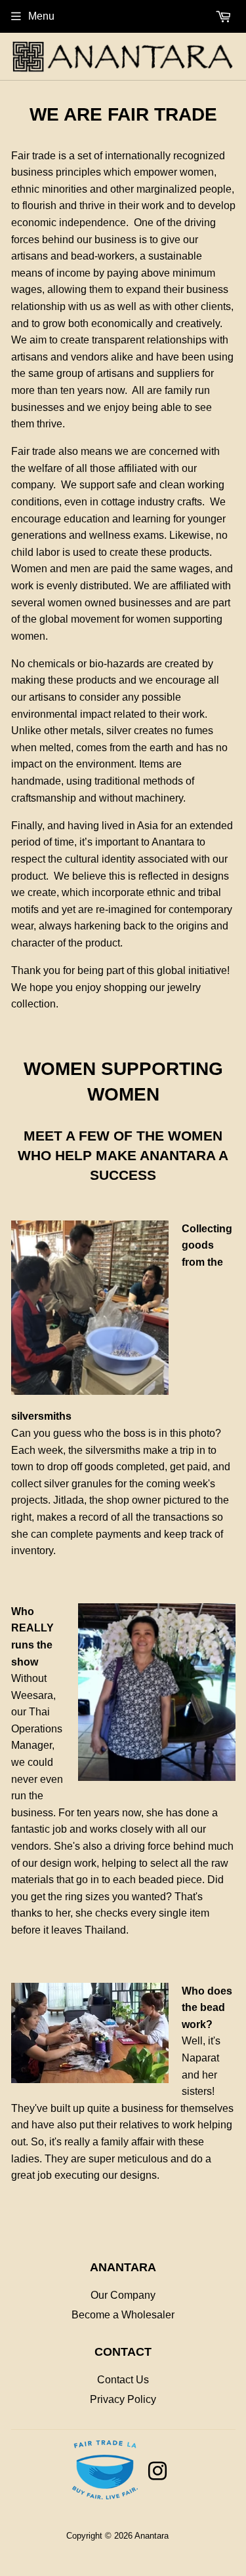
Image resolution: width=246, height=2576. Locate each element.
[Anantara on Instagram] (157, 2475)
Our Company (123, 2295)
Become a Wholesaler (123, 2315)
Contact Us (123, 2380)
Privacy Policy (123, 2399)
